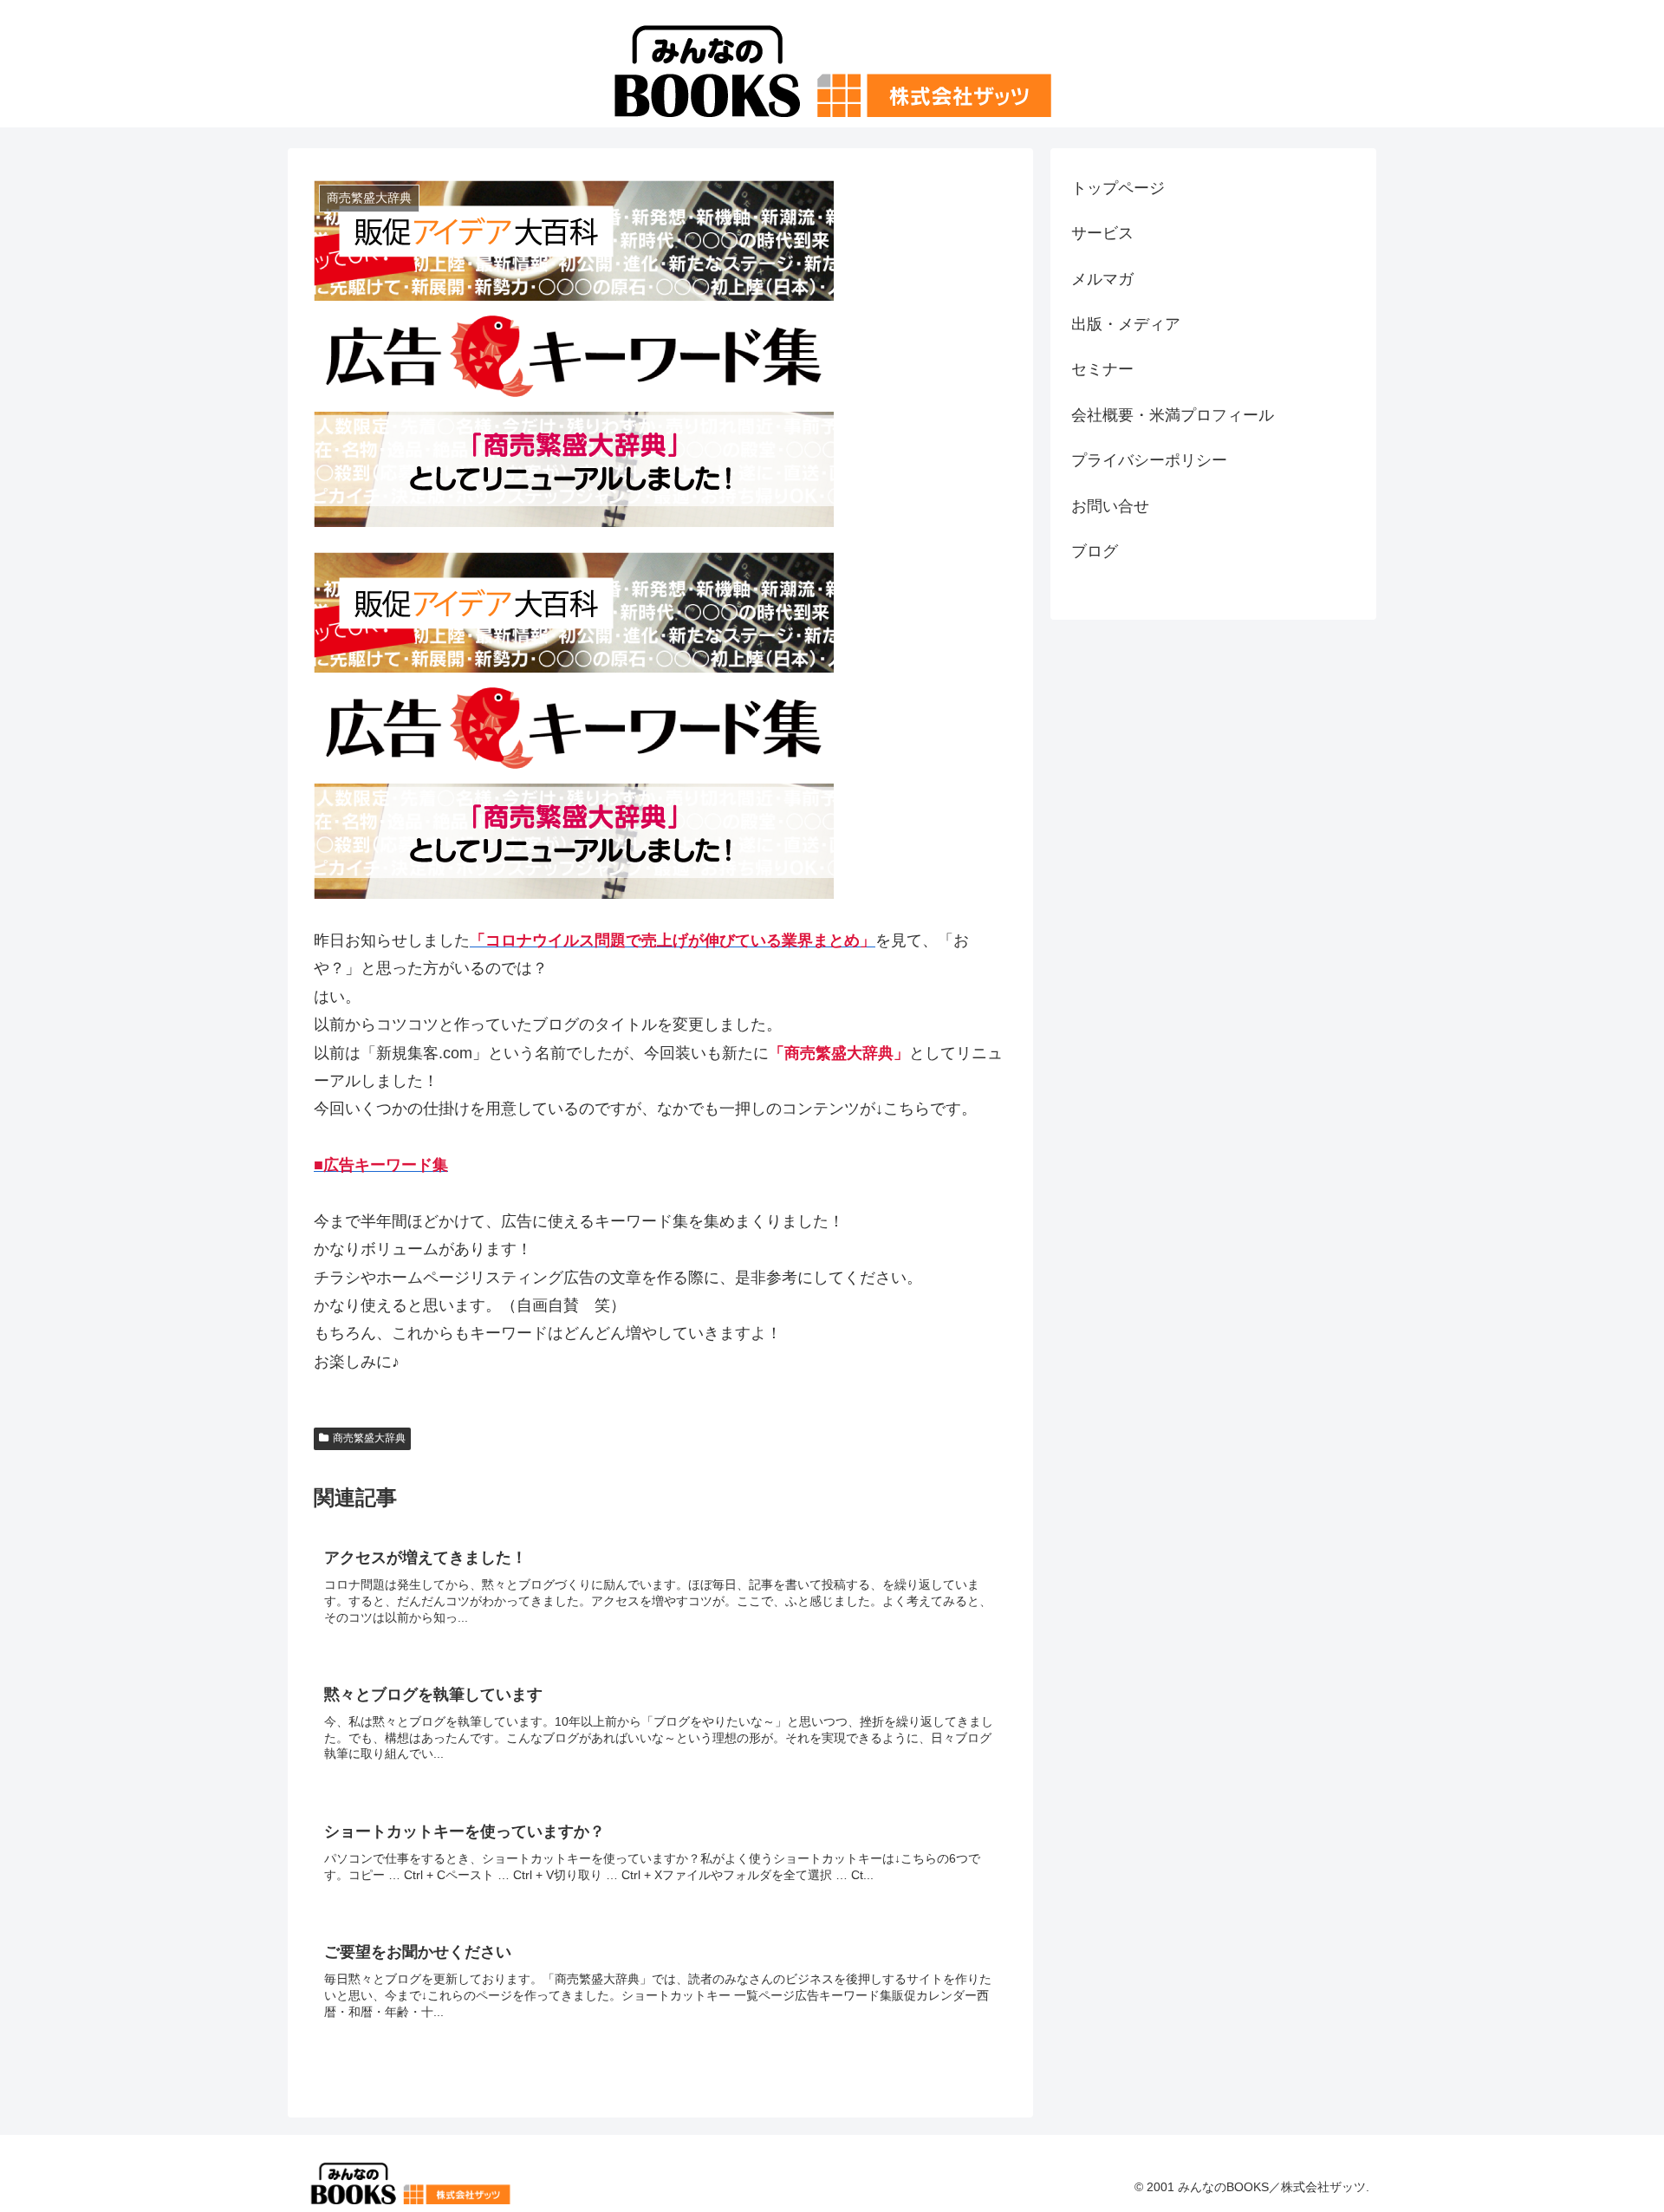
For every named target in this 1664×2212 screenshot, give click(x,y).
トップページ (1118, 188)
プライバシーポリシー (1149, 460)
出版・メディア (1126, 324)
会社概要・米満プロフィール (1173, 415)
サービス (1102, 233)
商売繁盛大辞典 (369, 1438)
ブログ (1095, 551)
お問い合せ (1110, 506)
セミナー (1102, 369)
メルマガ (1102, 279)
